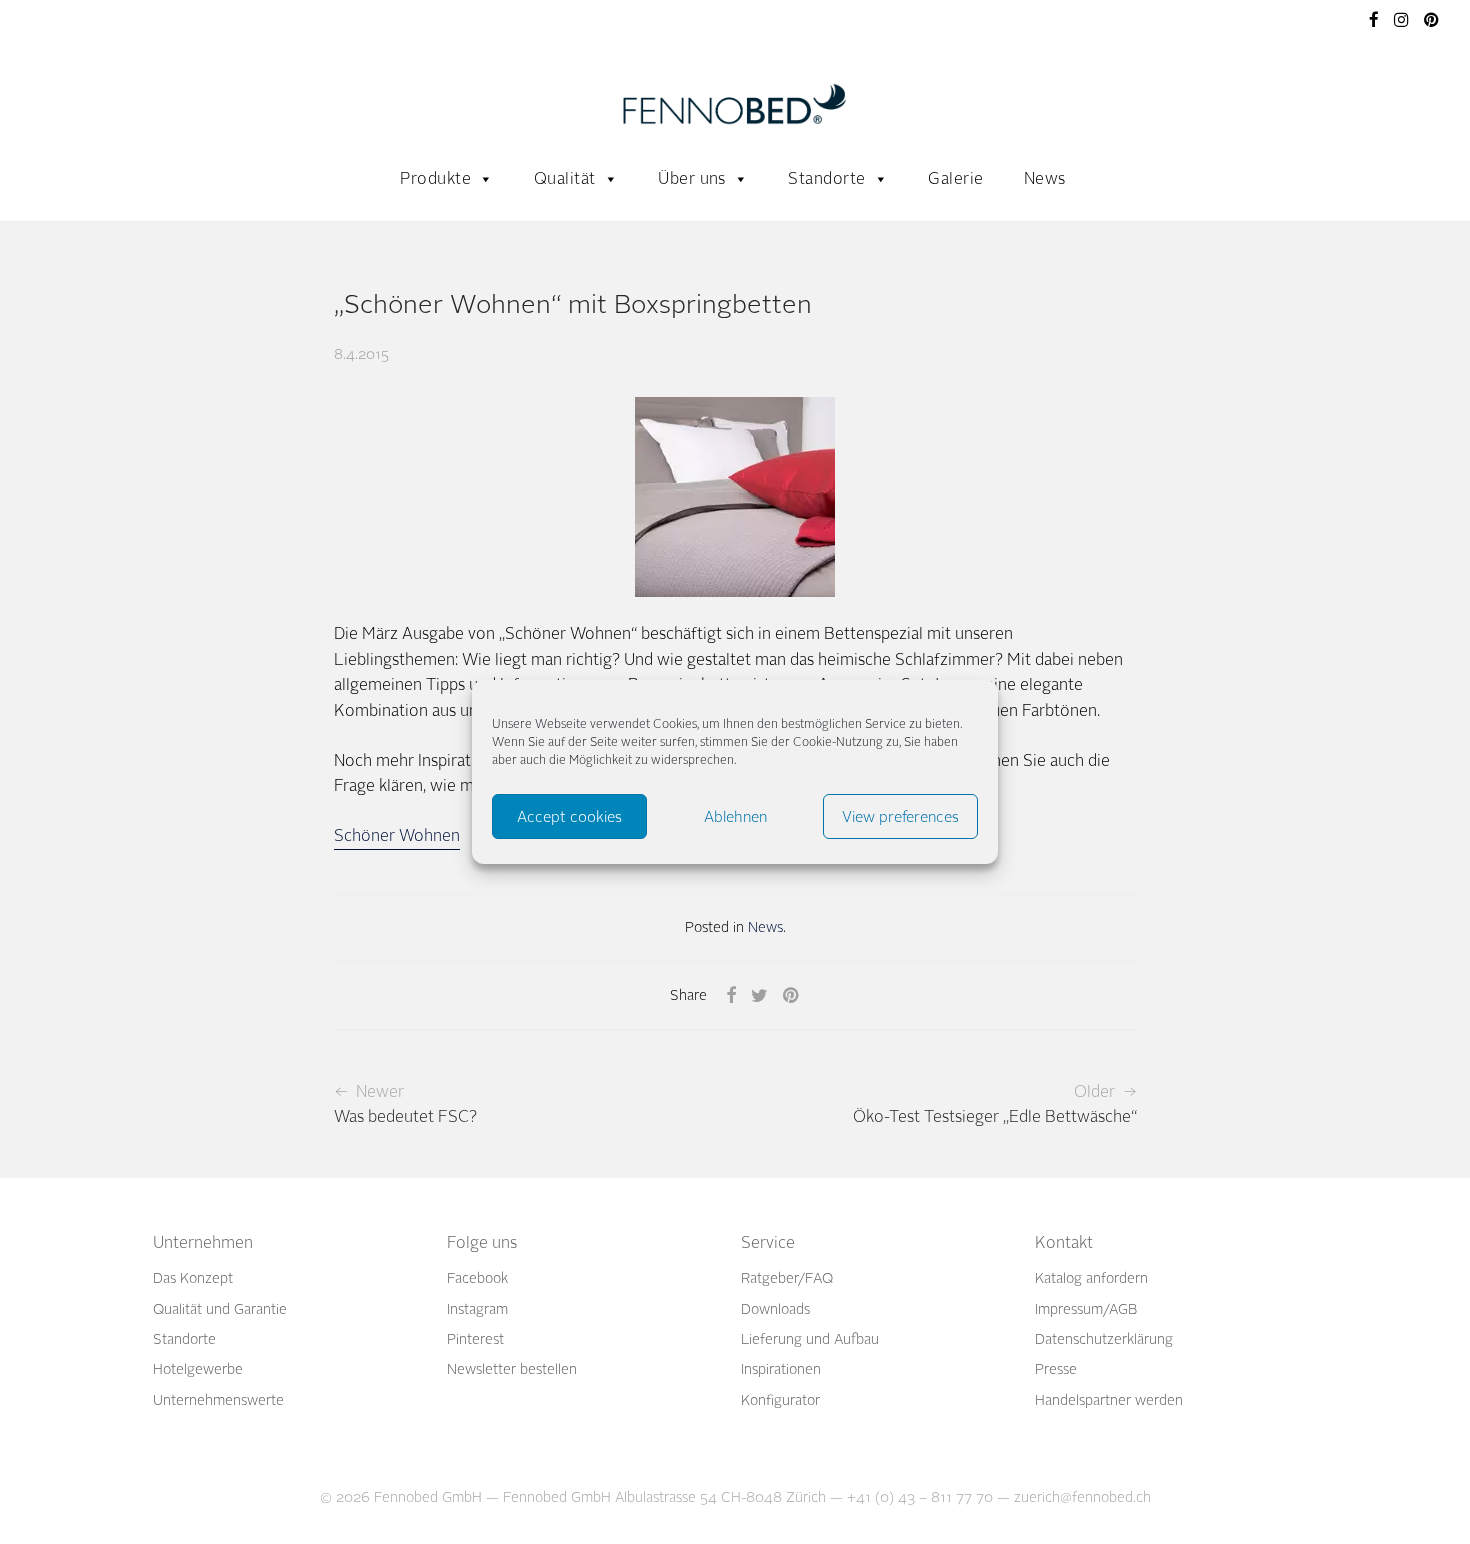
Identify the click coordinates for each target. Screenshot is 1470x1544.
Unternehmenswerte (218, 1400)
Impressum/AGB (1086, 1309)
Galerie (955, 178)
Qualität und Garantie (220, 1309)
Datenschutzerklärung (1104, 1339)
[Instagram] (1401, 18)
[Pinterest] (1432, 18)
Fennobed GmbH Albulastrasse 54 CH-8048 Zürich (664, 1497)
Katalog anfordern (1091, 1278)
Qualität (565, 178)
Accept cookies (569, 817)
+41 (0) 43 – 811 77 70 (920, 1497)
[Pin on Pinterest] (792, 996)
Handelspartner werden (1109, 1400)
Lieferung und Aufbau (810, 1339)
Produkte (435, 178)
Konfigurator (780, 1400)
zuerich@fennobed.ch (1082, 1497)
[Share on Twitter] (759, 996)
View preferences (900, 817)
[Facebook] (1374, 18)
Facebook (477, 1278)
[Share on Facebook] (731, 996)
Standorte (826, 178)
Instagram (477, 1309)
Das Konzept (193, 1278)
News (1045, 178)
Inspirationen (781, 1369)
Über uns (692, 178)
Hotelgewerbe (198, 1369)
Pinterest (475, 1339)
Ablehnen (735, 817)
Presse (1056, 1369)
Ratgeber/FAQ (787, 1278)
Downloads (775, 1309)
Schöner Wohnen (397, 835)
